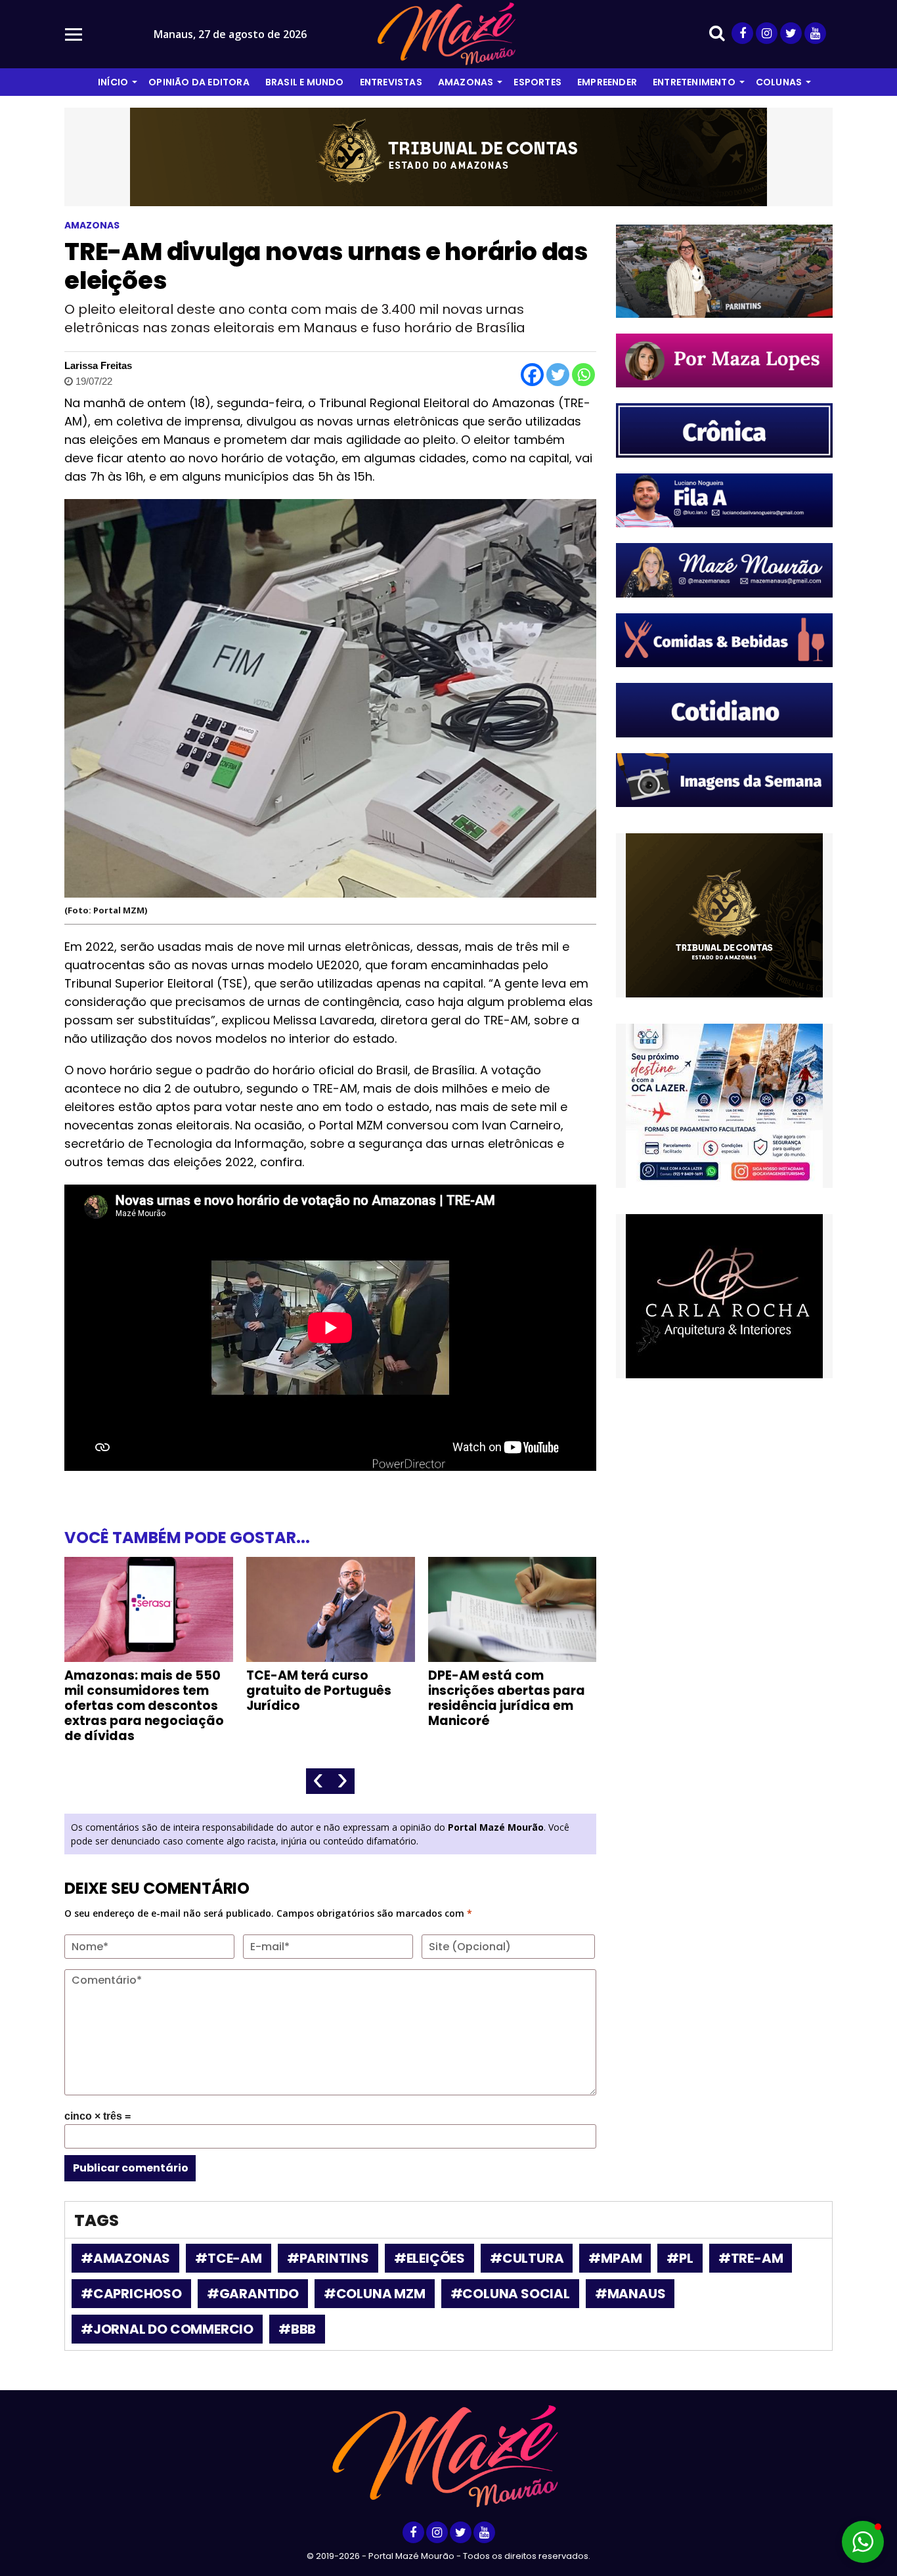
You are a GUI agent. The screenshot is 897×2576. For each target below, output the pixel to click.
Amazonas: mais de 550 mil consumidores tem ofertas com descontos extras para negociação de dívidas (144, 1706)
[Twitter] (558, 375)
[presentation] (318, 1781)
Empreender (607, 82)
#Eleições (429, 2258)
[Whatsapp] (583, 375)
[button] (863, 2542)
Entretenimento (694, 82)
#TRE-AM (751, 2258)
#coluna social (510, 2294)
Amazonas (466, 82)
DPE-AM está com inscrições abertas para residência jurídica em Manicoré (507, 1698)
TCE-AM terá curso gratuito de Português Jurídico (319, 1691)
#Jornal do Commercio (167, 2329)
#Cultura (527, 2258)
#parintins (328, 2258)
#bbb (297, 2329)
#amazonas (125, 2258)
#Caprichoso (131, 2294)
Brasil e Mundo (305, 82)
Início (113, 82)
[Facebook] (532, 375)
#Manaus (630, 2294)
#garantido (253, 2294)
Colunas (779, 82)
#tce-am (229, 2258)
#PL (680, 2258)
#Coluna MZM (375, 2294)
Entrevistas (391, 82)
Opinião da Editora (199, 82)
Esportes (537, 82)
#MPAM (615, 2258)
